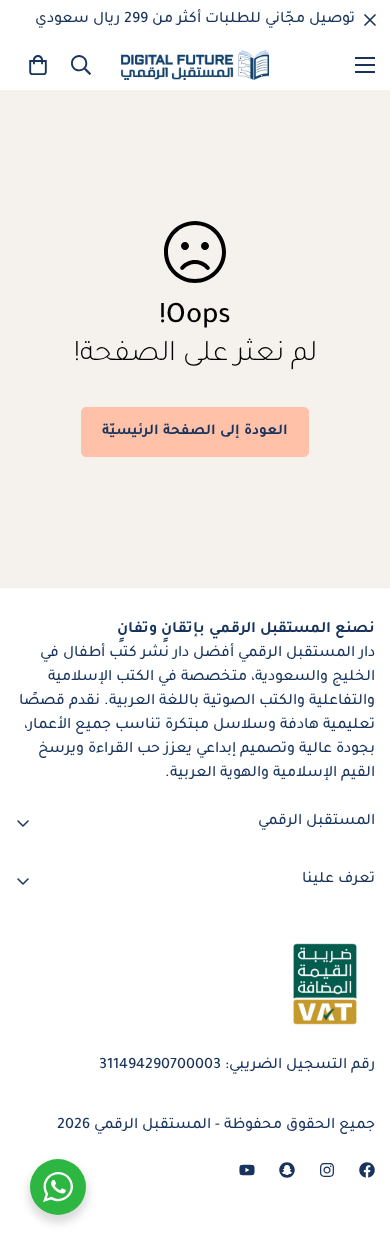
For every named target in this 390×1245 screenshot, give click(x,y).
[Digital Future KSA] (195, 65)
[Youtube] (247, 1170)
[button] (38, 65)
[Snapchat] (287, 1170)
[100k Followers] (327, 1170)
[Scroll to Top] (36, 1139)
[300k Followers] (367, 1170)
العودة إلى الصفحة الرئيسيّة (195, 431)
